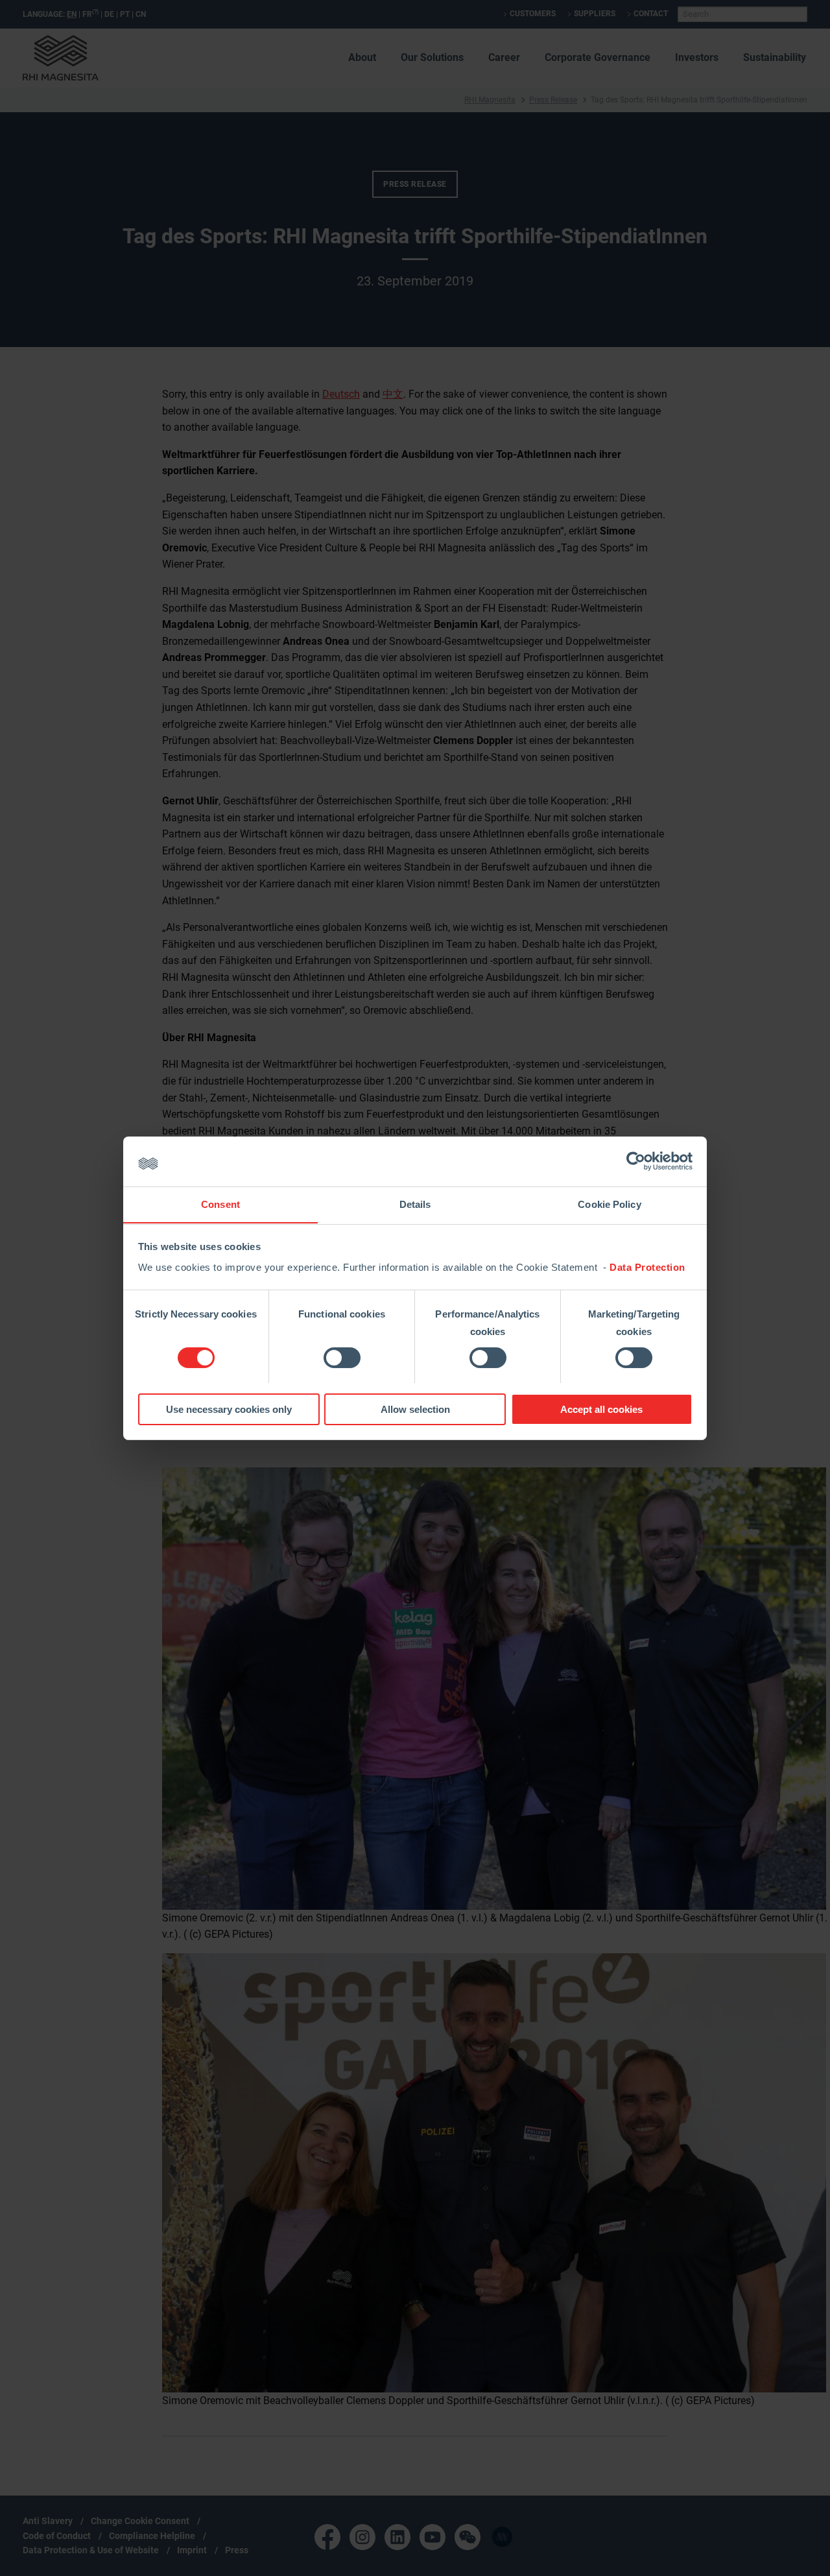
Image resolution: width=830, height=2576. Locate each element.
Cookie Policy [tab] (609, 1204)
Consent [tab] (220, 1204)
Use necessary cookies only (229, 1409)
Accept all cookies (601, 1409)
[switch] (342, 1358)
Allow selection (415, 1409)
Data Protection (647, 1267)
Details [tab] (415, 1204)
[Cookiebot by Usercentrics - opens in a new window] (636, 1161)
